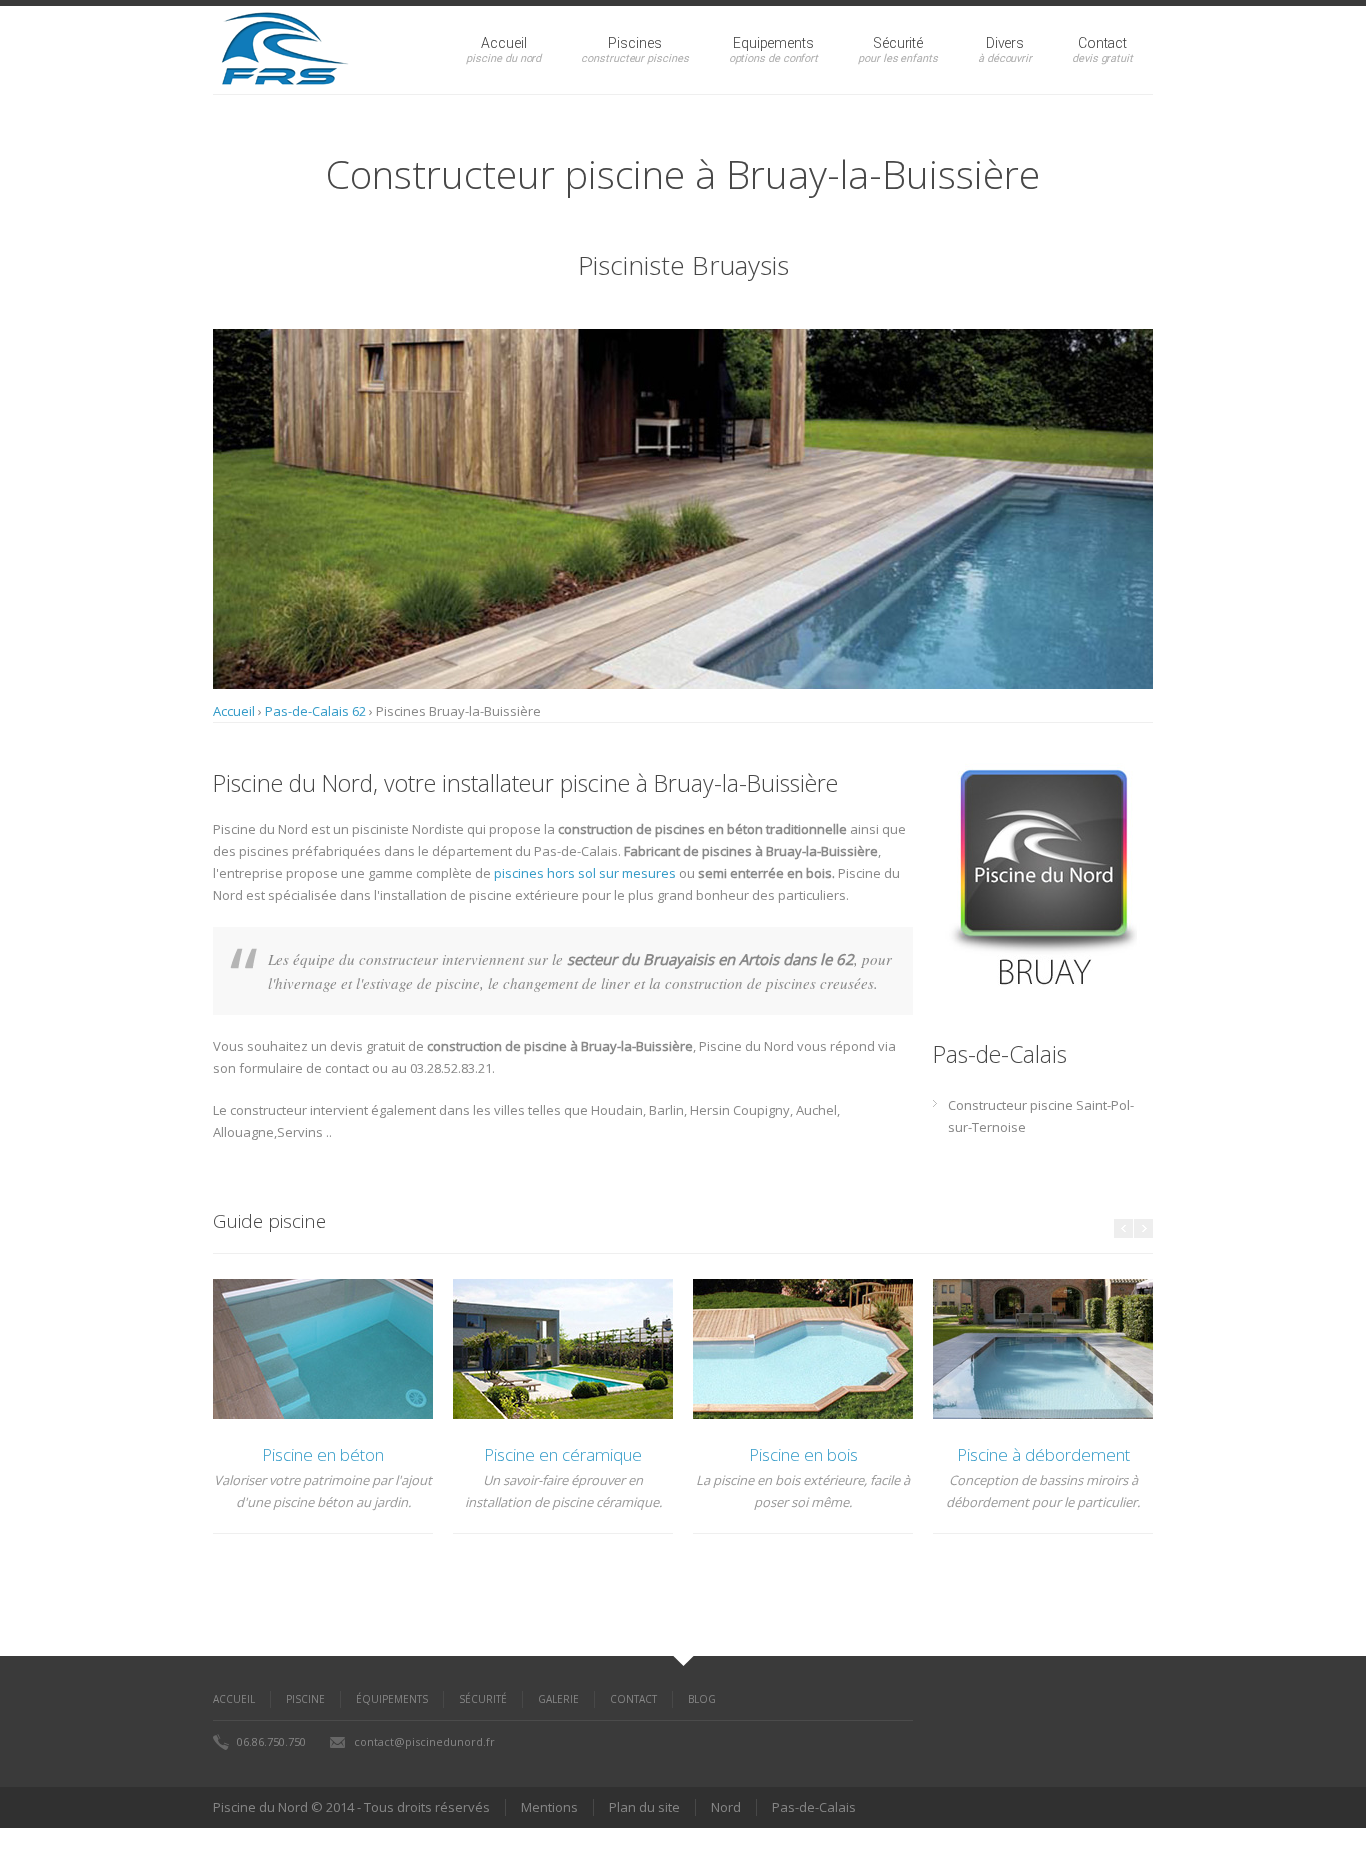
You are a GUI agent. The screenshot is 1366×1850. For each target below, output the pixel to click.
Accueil (503, 43)
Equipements (773, 43)
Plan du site (644, 1807)
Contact (1102, 43)
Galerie (558, 1699)
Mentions (549, 1807)
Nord (726, 1807)
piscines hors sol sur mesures (585, 873)
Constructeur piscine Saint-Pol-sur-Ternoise (1041, 1116)
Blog (702, 1699)
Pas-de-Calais (814, 1807)
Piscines (634, 43)
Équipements (392, 1699)
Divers (1005, 43)
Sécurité (898, 43)
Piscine (305, 1699)
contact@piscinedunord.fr (424, 1741)
